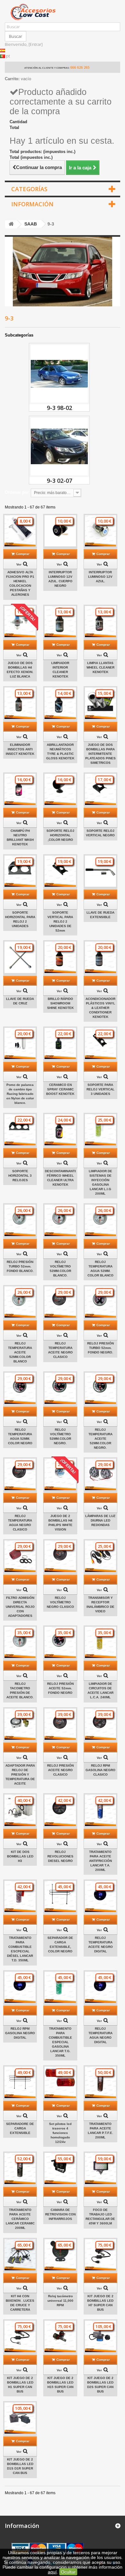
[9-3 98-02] (59, 374)
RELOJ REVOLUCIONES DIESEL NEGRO (60, 1856)
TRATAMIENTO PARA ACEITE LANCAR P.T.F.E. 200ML (100, 2131)
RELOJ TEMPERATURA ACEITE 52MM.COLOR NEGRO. (100, 1439)
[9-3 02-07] (59, 447)
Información (32, 204)
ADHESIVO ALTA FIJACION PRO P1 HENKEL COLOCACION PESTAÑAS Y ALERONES (20, 583)
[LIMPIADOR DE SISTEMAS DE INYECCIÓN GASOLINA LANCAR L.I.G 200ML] (100, 1130)
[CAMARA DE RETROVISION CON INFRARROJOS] (60, 2168)
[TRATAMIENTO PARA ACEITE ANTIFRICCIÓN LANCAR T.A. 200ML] (100, 1810)
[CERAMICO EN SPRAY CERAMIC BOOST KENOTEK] (60, 1043)
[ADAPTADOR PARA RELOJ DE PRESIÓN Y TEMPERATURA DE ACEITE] (20, 1724)
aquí (52, 2572)
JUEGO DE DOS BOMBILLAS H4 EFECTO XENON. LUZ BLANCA (20, 670)
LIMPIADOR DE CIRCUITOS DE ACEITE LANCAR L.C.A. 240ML (100, 1690)
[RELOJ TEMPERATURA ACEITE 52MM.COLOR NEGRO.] (100, 1388)
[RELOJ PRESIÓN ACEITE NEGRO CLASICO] (60, 1724)
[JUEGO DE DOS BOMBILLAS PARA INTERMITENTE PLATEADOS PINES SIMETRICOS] (100, 703)
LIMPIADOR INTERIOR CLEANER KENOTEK (60, 670)
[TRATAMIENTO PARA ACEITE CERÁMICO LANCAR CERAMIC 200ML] (20, 2168)
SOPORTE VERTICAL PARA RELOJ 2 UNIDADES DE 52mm (60, 921)
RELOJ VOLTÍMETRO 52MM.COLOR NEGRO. (60, 1436)
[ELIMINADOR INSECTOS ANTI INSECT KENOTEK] (20, 703)
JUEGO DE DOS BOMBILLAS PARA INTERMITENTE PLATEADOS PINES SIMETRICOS (100, 754)
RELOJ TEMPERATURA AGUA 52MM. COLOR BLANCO (100, 1269)
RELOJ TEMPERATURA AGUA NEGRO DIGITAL (100, 2035)
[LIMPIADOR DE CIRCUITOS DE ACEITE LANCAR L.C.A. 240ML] (100, 1642)
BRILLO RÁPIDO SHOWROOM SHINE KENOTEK (60, 1003)
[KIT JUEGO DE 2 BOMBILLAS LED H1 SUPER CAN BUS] (20, 2336)
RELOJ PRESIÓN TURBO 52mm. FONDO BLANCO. (20, 1266)
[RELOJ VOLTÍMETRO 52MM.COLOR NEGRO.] (60, 1388)
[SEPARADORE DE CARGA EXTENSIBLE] (20, 2082)
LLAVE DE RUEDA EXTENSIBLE (100, 915)
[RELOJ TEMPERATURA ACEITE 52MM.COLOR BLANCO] (20, 1302)
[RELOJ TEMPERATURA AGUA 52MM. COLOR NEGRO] (20, 1388)
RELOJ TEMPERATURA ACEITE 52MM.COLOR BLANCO (20, 1352)
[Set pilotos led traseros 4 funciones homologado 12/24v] (60, 2082)
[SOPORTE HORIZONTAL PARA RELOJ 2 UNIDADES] (20, 871)
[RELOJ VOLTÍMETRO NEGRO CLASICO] (60, 1556)
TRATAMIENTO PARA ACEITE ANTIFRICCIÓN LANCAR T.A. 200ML (100, 1861)
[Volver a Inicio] (11, 224)
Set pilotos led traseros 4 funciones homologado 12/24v (60, 2133)
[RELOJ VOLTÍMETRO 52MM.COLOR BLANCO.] (60, 1220)
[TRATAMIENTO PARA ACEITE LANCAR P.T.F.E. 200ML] (100, 2082)
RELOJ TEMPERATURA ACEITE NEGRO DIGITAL (100, 1945)
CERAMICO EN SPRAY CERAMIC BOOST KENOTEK (60, 1089)
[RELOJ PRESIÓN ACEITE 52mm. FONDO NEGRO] (60, 1642)
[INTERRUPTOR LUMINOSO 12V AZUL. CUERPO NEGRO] (60, 531)
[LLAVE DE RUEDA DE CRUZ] (20, 957)
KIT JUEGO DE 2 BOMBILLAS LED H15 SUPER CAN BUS (60, 2385)
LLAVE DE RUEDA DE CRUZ (20, 1001)
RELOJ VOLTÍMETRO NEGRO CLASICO (60, 1602)
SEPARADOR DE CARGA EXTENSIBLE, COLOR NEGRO (60, 1945)
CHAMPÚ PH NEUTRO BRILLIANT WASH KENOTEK (20, 837)
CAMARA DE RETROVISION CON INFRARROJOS (60, 2214)
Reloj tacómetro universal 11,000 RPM (60, 2301)
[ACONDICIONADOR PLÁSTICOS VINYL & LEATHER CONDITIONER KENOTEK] (100, 957)
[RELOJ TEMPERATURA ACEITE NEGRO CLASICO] (60, 1302)
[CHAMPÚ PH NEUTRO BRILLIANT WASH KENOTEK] (20, 789)
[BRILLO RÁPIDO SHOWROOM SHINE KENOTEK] (60, 957)
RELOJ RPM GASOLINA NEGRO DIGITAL (20, 2033)
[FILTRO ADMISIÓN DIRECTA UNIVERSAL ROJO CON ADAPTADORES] (20, 1556)
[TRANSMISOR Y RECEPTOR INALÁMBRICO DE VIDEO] (100, 1556)
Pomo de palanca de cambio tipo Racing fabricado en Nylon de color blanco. (20, 1094)
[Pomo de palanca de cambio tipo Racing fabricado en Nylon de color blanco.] (20, 1043)
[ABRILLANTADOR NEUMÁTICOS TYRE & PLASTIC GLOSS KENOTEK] (60, 703)
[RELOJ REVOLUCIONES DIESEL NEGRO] (60, 1810)
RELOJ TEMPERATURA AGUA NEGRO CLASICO (20, 1523)
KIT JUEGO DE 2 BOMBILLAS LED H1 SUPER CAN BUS (20, 2385)
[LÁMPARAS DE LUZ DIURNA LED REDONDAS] (100, 1474)
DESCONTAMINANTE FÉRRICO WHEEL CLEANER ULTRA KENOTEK (60, 1178)
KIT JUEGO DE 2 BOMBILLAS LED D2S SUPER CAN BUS (100, 2385)
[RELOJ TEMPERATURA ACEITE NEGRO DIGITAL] (100, 1896)
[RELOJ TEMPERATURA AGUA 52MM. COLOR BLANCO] (100, 1220)
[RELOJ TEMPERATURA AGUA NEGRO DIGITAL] (100, 1987)
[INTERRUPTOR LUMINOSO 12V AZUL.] (100, 531)
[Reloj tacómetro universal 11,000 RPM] (60, 2255)
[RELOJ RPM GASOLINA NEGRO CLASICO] (100, 1724)
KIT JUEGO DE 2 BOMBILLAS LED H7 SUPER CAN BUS (100, 2303)
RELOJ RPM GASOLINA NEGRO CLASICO (100, 1770)
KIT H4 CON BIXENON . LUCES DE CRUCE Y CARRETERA (20, 2303)
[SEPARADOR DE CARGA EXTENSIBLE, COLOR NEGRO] (60, 1896)
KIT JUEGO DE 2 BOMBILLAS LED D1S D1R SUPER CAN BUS (20, 2466)
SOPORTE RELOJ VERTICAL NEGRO (100, 833)
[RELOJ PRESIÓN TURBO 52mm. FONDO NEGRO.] (100, 1302)
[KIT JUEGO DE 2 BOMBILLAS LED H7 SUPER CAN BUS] (100, 2255)
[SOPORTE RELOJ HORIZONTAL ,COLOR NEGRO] (60, 789)
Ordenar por (17, 492)
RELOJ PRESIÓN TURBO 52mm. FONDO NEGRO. (100, 1348)
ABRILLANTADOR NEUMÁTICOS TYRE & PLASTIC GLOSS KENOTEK (60, 751)
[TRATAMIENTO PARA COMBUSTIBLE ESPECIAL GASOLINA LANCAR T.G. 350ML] (60, 1987)
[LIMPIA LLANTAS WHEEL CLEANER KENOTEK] (100, 622)
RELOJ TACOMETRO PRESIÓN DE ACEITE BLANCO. (20, 1690)
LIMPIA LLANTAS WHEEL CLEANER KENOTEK (100, 667)
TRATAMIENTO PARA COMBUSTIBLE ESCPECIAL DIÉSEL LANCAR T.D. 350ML (20, 1949)
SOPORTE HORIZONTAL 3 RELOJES (20, 1176)
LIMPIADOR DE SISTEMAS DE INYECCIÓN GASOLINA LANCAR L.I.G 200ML (100, 1182)
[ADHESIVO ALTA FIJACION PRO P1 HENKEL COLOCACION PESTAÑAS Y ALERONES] (20, 531)
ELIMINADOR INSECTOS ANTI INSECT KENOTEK (20, 749)
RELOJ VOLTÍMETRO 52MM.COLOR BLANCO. (60, 1269)
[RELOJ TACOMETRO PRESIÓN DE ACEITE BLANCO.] (20, 1642)
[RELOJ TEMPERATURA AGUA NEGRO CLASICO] (20, 1474)
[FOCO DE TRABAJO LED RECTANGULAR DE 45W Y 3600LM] (100, 2168)
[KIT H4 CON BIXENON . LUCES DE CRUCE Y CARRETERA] (20, 2255)
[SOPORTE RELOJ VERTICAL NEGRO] (100, 789)
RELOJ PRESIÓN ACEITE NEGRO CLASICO (60, 1770)
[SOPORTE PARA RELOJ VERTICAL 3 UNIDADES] (100, 1043)
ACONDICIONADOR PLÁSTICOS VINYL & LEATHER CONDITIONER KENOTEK (100, 1008)
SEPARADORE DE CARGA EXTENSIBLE (20, 2128)
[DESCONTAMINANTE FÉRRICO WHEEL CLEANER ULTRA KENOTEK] (60, 1130)
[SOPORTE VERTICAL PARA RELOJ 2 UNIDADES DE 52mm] (60, 871)
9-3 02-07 (59, 481)
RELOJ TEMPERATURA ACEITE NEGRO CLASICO (60, 1350)
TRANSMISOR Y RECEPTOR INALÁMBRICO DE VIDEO (100, 1604)
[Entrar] (36, 44)
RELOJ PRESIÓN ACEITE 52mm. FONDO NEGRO (60, 1688)
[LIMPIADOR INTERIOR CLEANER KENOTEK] (60, 622)
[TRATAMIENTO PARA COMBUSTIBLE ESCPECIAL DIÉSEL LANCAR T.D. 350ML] (20, 1896)
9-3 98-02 (59, 408)
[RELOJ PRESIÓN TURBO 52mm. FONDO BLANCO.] (20, 1220)
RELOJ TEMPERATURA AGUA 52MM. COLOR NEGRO (20, 1436)
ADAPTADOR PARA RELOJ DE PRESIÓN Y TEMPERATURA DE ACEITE (20, 1774)
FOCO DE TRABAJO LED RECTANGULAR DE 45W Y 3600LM (100, 2217)
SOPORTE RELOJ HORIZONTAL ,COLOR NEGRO (60, 835)
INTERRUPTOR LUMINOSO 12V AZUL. (100, 577)
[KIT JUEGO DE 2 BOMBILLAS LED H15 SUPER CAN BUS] (60, 2336)
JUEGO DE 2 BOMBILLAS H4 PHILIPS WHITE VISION (60, 1523)
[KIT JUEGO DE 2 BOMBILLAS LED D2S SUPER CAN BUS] (100, 2336)
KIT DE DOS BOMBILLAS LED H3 (20, 1856)
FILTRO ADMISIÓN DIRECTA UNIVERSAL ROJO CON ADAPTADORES (20, 1607)
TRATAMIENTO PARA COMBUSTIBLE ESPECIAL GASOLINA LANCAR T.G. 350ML (60, 2042)
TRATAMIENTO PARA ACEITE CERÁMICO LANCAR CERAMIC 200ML (20, 2219)
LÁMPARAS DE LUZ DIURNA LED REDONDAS (100, 1520)
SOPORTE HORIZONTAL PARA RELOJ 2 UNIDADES (20, 919)
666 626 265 (80, 67)
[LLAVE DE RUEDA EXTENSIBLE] (100, 871)
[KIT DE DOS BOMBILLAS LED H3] (20, 1810)
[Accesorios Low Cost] (63, 12)
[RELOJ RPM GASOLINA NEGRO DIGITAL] (20, 1987)
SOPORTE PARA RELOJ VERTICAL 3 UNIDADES (100, 1089)
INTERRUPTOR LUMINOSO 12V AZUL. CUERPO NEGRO (60, 579)
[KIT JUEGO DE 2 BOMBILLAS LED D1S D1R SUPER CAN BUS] (20, 2418)
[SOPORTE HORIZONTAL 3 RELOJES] (20, 1130)
